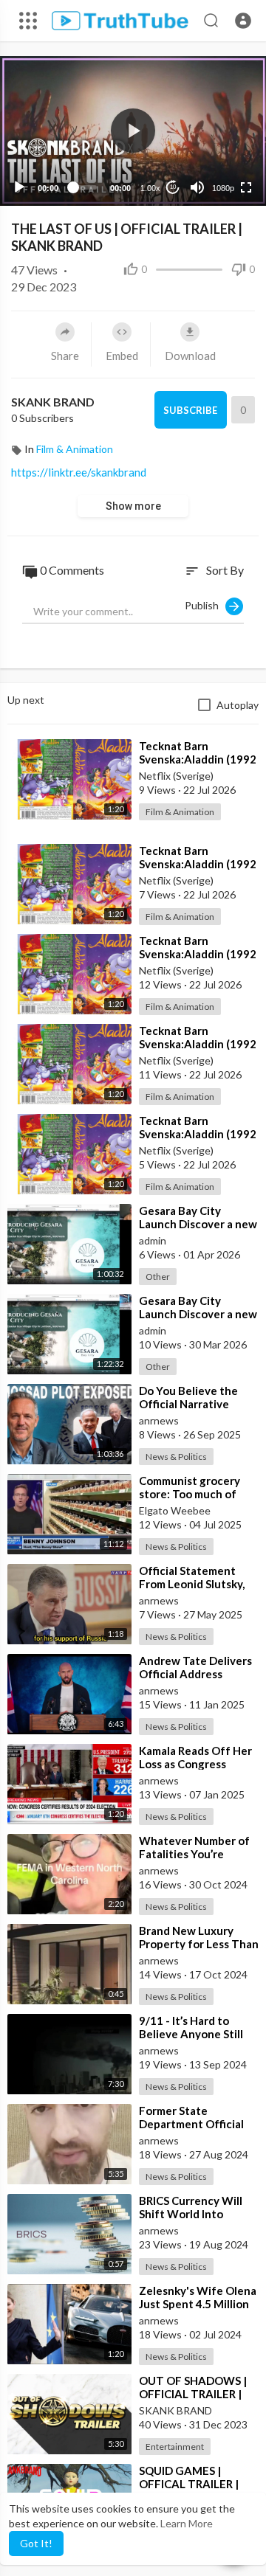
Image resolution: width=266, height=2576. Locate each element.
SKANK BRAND (53, 402)
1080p (223, 188)
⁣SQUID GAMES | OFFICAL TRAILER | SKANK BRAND (189, 2484)
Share (65, 356)
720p (219, 129)
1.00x (150, 188)
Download (190, 356)
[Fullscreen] (246, 187)
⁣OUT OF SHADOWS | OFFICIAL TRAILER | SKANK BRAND (193, 2394)
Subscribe (190, 410)
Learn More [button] (187, 2523)
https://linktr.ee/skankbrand (79, 472)
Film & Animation (75, 449)
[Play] (19, 187)
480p (219, 152)
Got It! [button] (36, 2543)
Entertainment (175, 2447)
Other (158, 1277)
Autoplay (238, 705)
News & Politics (176, 1457)
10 (173, 187)
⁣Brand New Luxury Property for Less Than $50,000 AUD (199, 1944)
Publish (205, 605)
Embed (122, 356)
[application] (133, 131)
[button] (243, 21)
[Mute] (197, 187)
